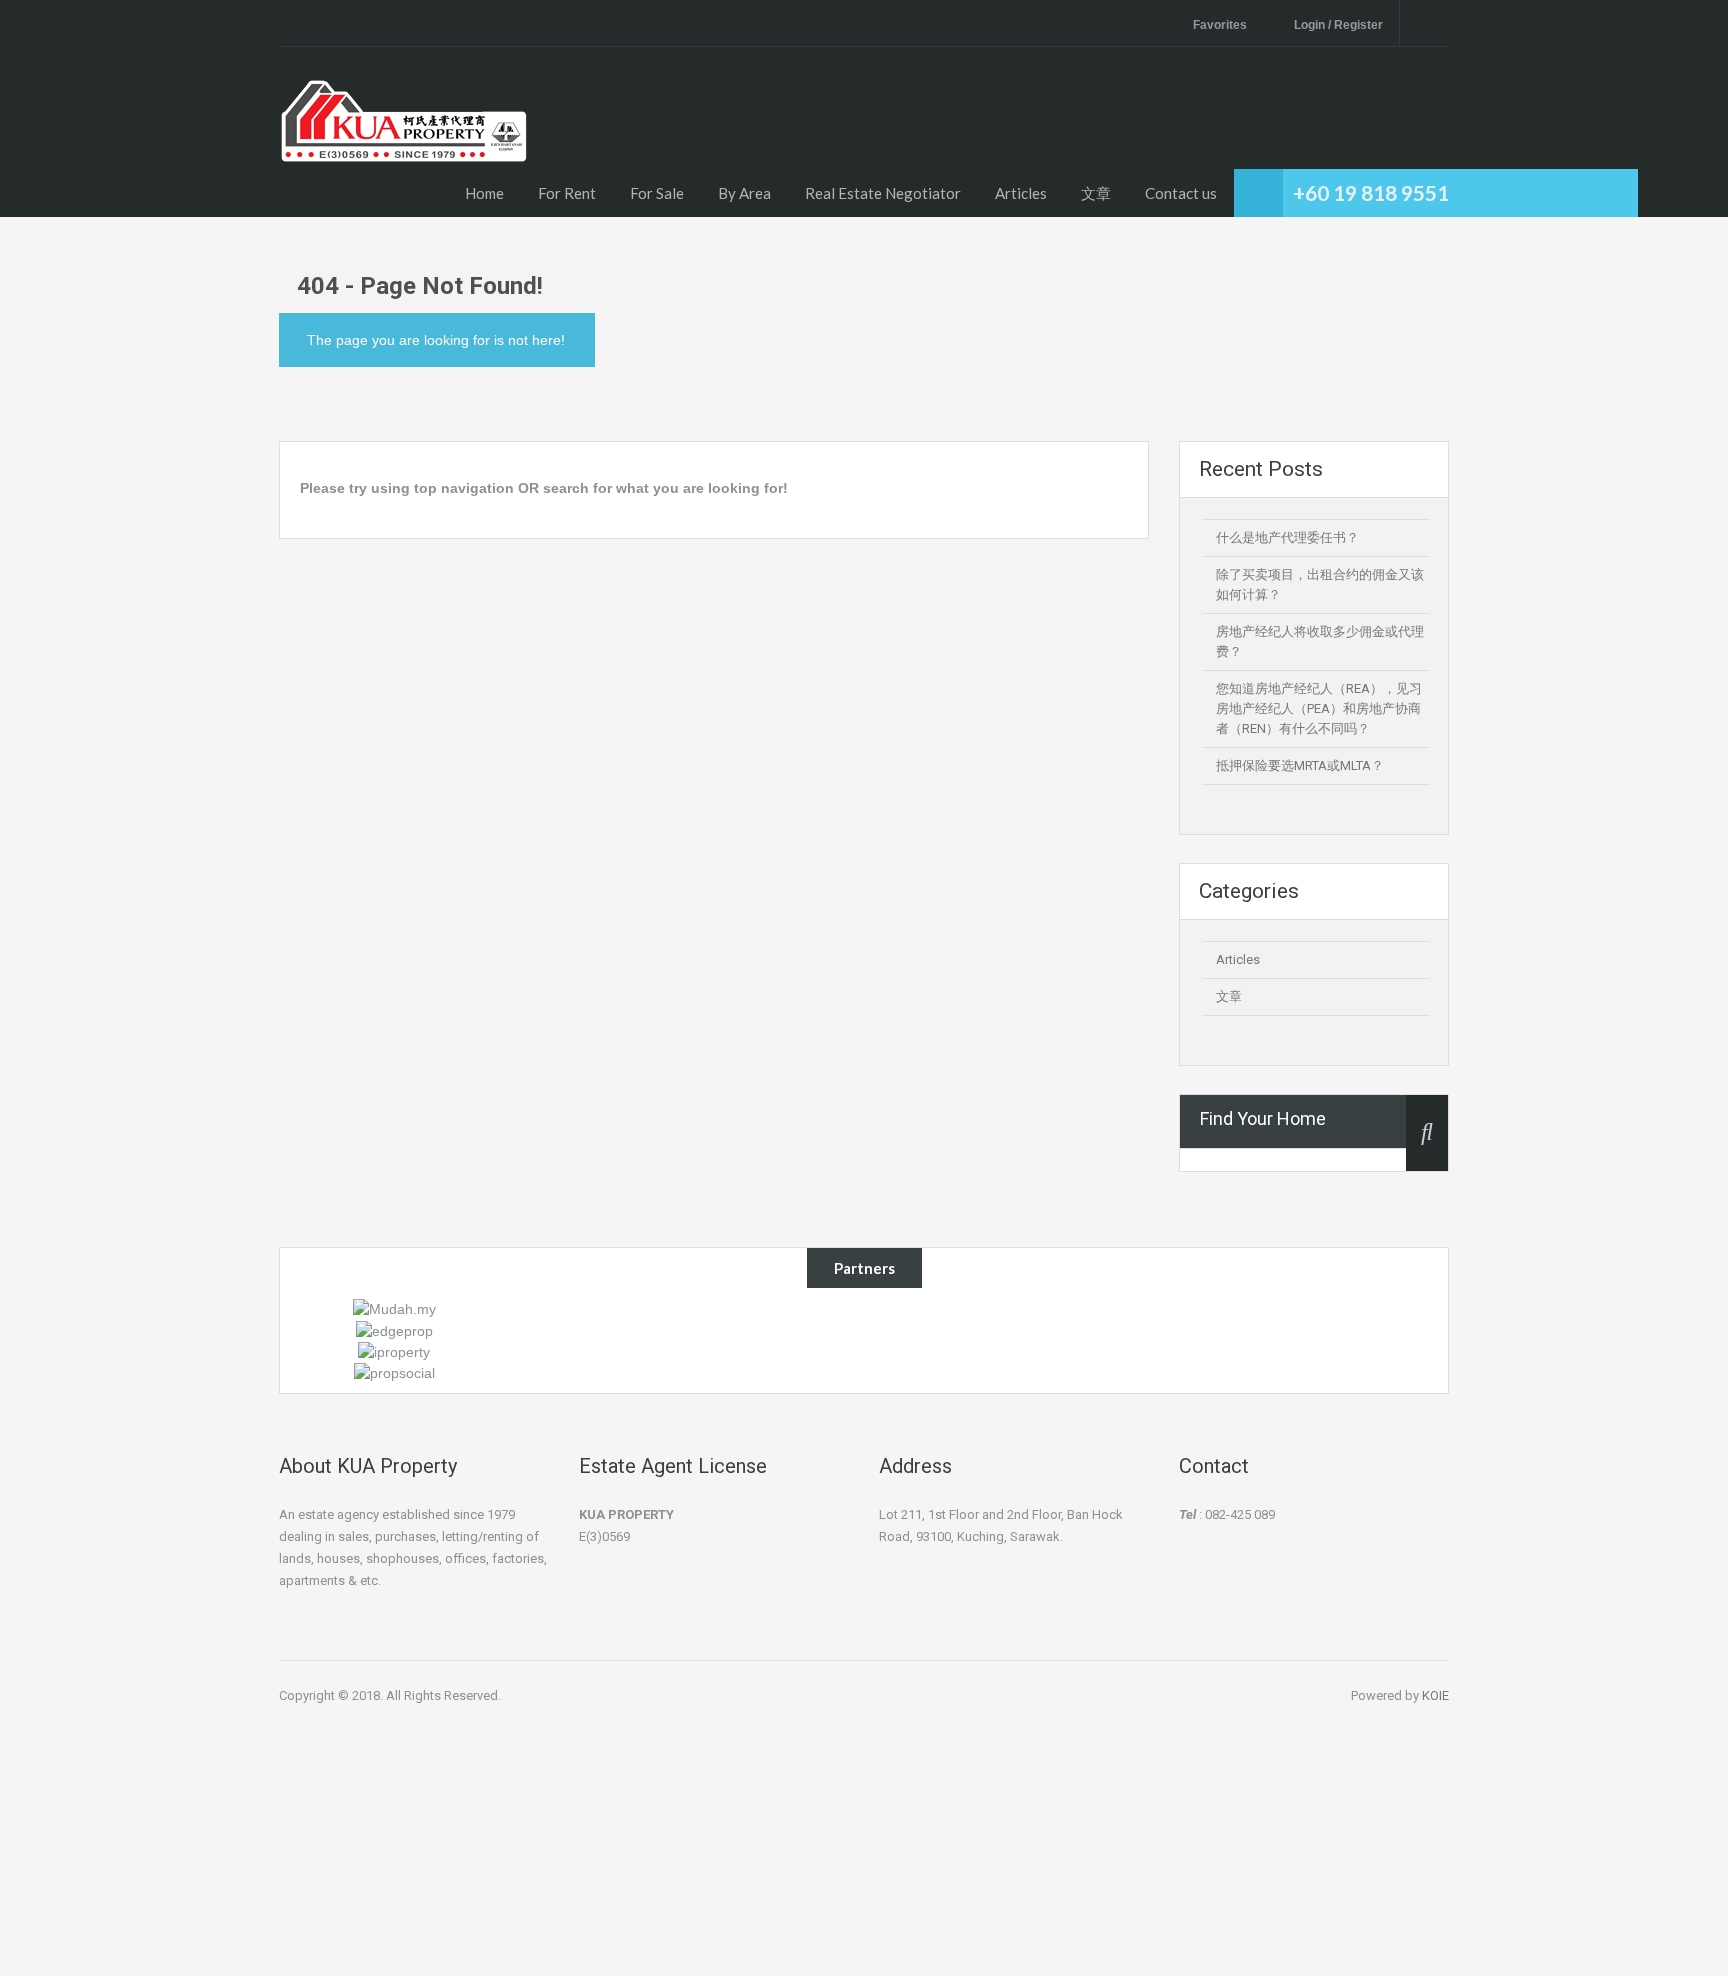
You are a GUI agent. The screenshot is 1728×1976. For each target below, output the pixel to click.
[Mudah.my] (394, 1308)
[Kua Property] (404, 147)
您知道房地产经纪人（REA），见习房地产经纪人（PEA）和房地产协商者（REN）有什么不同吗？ (1319, 708)
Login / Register (1338, 25)
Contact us (1181, 193)
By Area (744, 193)
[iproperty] (394, 1351)
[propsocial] (394, 1372)
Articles (1021, 193)
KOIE (1435, 1695)
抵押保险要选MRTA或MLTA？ (1300, 765)
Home (484, 193)
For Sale (657, 193)
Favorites (1220, 25)
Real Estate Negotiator (883, 193)
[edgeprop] (394, 1329)
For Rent (567, 193)
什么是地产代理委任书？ (1287, 537)
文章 (1096, 193)
